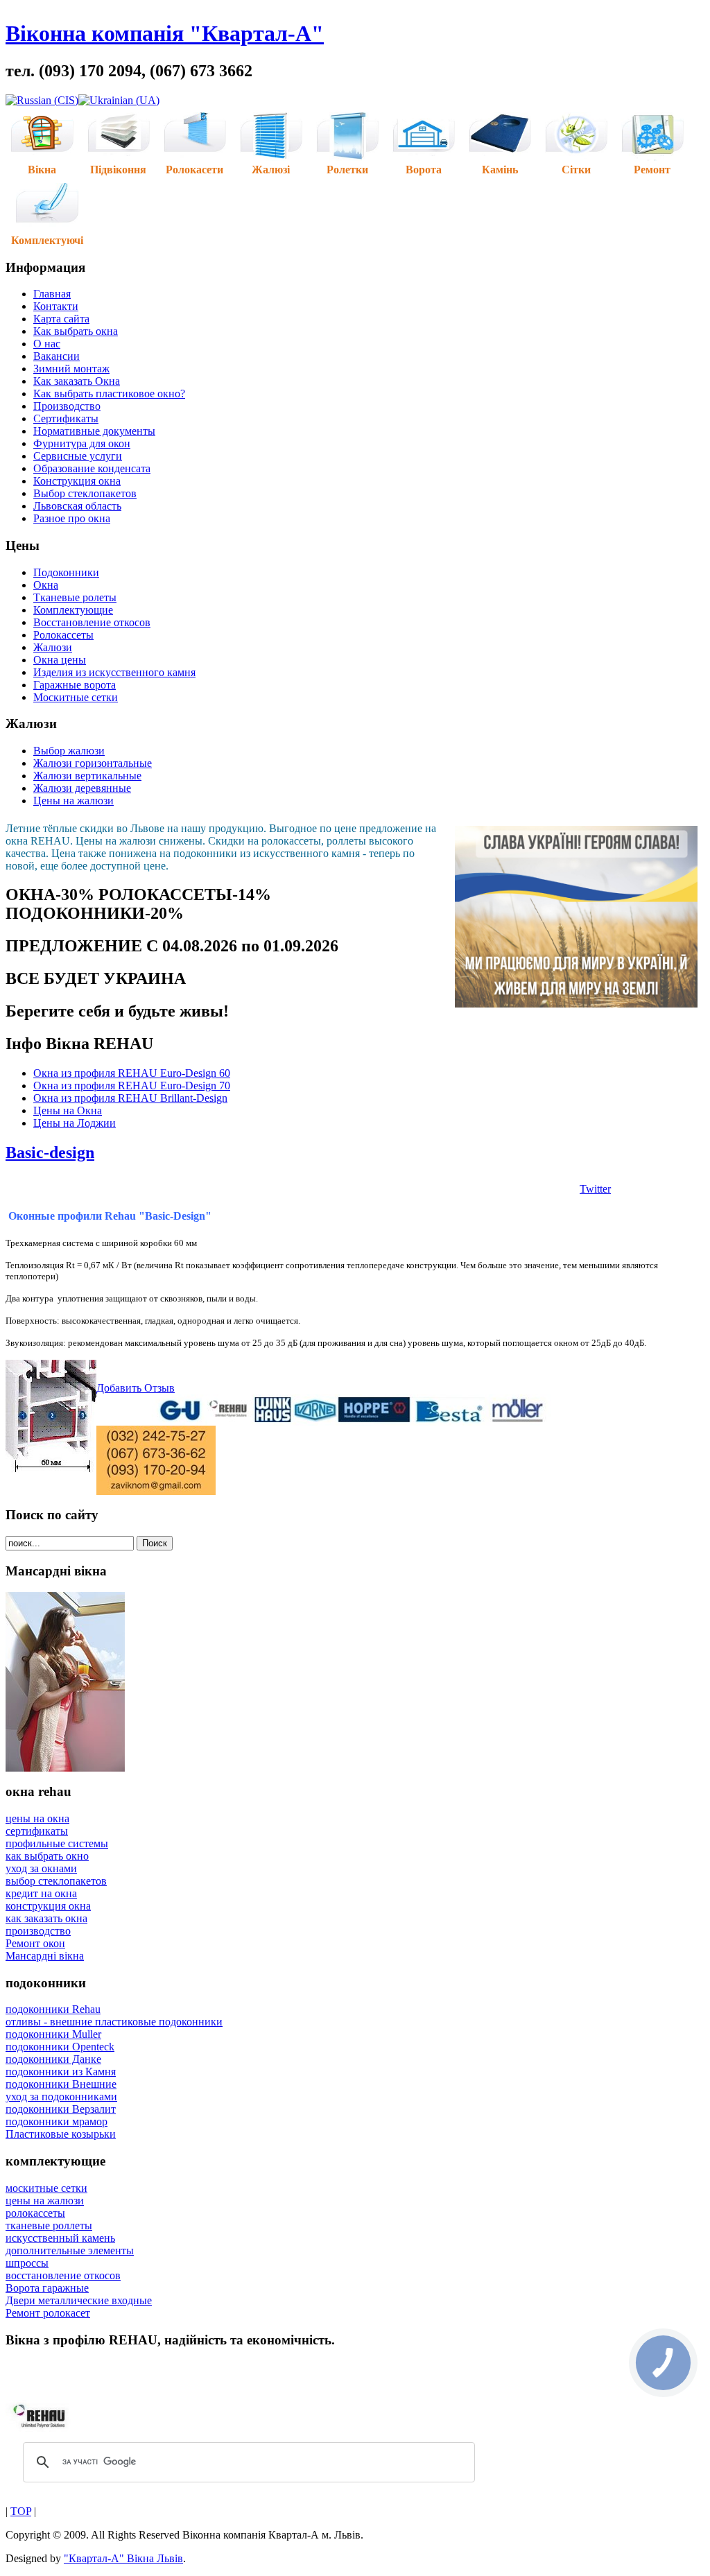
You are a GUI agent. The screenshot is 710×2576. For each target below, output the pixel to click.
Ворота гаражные (47, 2288)
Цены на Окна (68, 1110)
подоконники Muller (53, 2034)
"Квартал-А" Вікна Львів (123, 2558)
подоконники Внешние (61, 2084)
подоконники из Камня (61, 2072)
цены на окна (37, 1818)
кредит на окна (41, 1893)
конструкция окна (48, 1906)
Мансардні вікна (45, 1956)
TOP (21, 2511)
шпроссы (27, 2263)
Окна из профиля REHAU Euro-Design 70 (132, 1086)
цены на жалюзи (45, 2201)
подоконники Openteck (60, 2047)
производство (38, 1931)
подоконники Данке (53, 2059)
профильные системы (57, 1843)
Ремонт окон (35, 1943)
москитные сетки (46, 2188)
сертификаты (37, 1831)
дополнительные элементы (70, 2250)
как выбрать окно (47, 1856)
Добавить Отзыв (136, 1388)
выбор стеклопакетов (56, 1881)
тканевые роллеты (49, 2225)
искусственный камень (60, 2238)
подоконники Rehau (53, 2009)
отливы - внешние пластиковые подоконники (114, 2022)
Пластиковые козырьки (61, 2134)
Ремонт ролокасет (48, 2313)
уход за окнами (41, 1868)
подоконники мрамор (57, 2121)
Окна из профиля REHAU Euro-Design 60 (132, 1073)
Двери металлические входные (79, 2300)
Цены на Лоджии (75, 1123)
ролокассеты (35, 2213)
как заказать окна (46, 1918)
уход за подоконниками (61, 2097)
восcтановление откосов (63, 2275)
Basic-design (50, 1152)
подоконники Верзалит (61, 2109)
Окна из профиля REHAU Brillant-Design (130, 1098)
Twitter (595, 1189)
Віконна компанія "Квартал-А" (165, 33)
